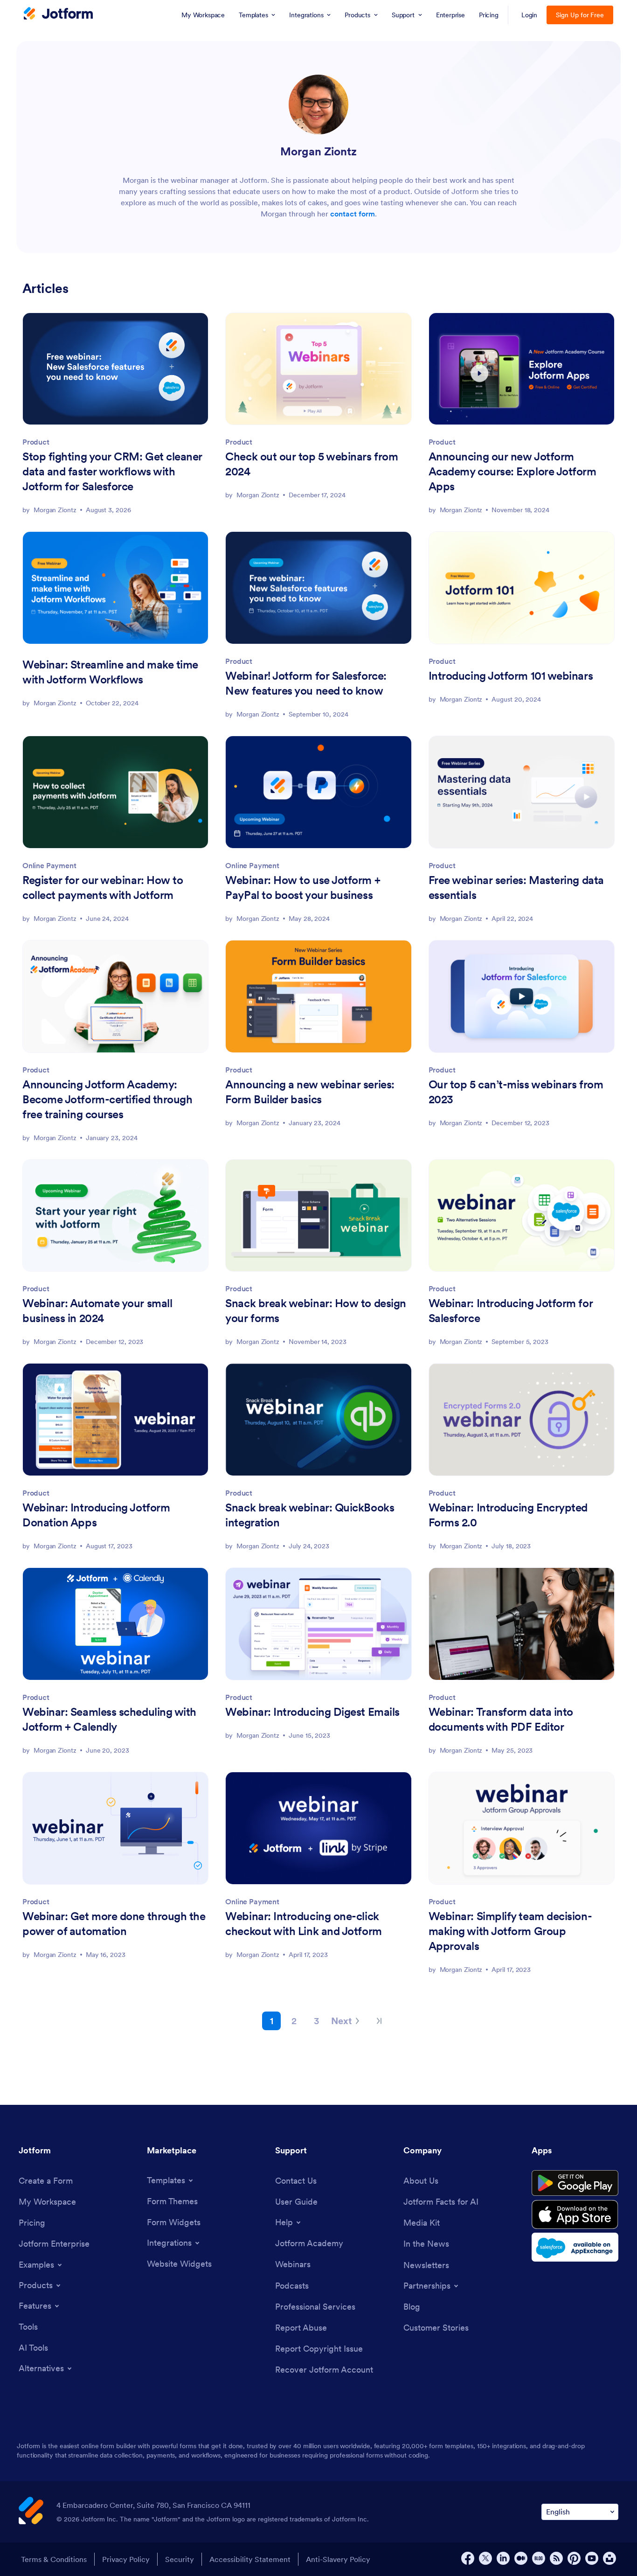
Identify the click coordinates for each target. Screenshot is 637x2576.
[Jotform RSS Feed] (556, 2558)
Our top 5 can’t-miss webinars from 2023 (516, 1092)
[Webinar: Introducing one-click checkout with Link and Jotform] (318, 1828)
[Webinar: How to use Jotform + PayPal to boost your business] (318, 792)
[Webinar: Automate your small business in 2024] (115, 1216)
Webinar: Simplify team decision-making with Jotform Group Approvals (510, 1931)
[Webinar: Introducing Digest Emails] (318, 1624)
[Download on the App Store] (575, 2214)
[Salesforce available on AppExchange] (575, 2247)
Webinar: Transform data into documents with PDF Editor (501, 1719)
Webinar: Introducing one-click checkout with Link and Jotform (303, 1924)
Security (180, 2559)
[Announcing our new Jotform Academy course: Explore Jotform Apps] (522, 369)
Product (36, 442)
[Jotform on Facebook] (468, 2558)
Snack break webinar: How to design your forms (316, 1311)
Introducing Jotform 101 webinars (511, 676)
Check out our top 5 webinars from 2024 (312, 464)
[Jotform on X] (485, 2558)
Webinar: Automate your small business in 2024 (97, 1311)
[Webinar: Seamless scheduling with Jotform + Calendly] (115, 1624)
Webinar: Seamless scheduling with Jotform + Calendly (109, 1719)
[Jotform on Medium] (521, 2558)
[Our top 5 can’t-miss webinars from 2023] (522, 996)
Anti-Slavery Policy (338, 2559)
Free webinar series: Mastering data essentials (516, 888)
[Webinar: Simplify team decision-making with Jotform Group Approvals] (522, 1828)
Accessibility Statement (250, 2559)
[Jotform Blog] (539, 2558)
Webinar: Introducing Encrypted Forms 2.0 (508, 1515)
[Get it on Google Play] (575, 2183)
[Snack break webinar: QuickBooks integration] (318, 1420)
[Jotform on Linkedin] (503, 2558)
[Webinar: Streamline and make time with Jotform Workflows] (115, 588)
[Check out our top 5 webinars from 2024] (318, 369)
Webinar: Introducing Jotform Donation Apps (96, 1515)
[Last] (379, 2021)
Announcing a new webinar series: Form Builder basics (310, 1092)
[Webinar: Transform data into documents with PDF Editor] (522, 1624)
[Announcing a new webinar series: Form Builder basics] (318, 996)
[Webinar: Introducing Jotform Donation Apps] (115, 1420)
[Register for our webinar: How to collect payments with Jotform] (115, 792)
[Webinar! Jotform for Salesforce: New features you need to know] (318, 588)
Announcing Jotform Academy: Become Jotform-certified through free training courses (107, 1099)
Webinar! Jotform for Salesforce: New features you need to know (306, 683)
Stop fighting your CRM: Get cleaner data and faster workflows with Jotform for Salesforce (112, 471)
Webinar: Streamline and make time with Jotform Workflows (110, 672)
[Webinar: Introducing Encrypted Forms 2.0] (522, 1420)
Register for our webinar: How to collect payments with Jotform (103, 888)
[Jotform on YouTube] (592, 2558)
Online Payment (49, 865)
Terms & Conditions (54, 2559)
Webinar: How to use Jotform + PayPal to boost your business (303, 888)
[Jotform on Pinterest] (574, 2558)
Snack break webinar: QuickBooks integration (310, 1515)
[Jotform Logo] (58, 14)
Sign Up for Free (580, 15)
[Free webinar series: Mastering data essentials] (522, 792)
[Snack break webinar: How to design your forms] (318, 1216)
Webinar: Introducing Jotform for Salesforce (511, 1311)
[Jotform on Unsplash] (609, 2558)
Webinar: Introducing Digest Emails (312, 1712)
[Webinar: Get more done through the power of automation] (115, 1828)
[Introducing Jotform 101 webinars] (522, 588)
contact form (353, 214)
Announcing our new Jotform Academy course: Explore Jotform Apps (512, 471)
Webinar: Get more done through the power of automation (114, 1924)
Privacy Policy (126, 2559)
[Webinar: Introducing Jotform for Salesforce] (522, 1216)
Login (530, 15)
